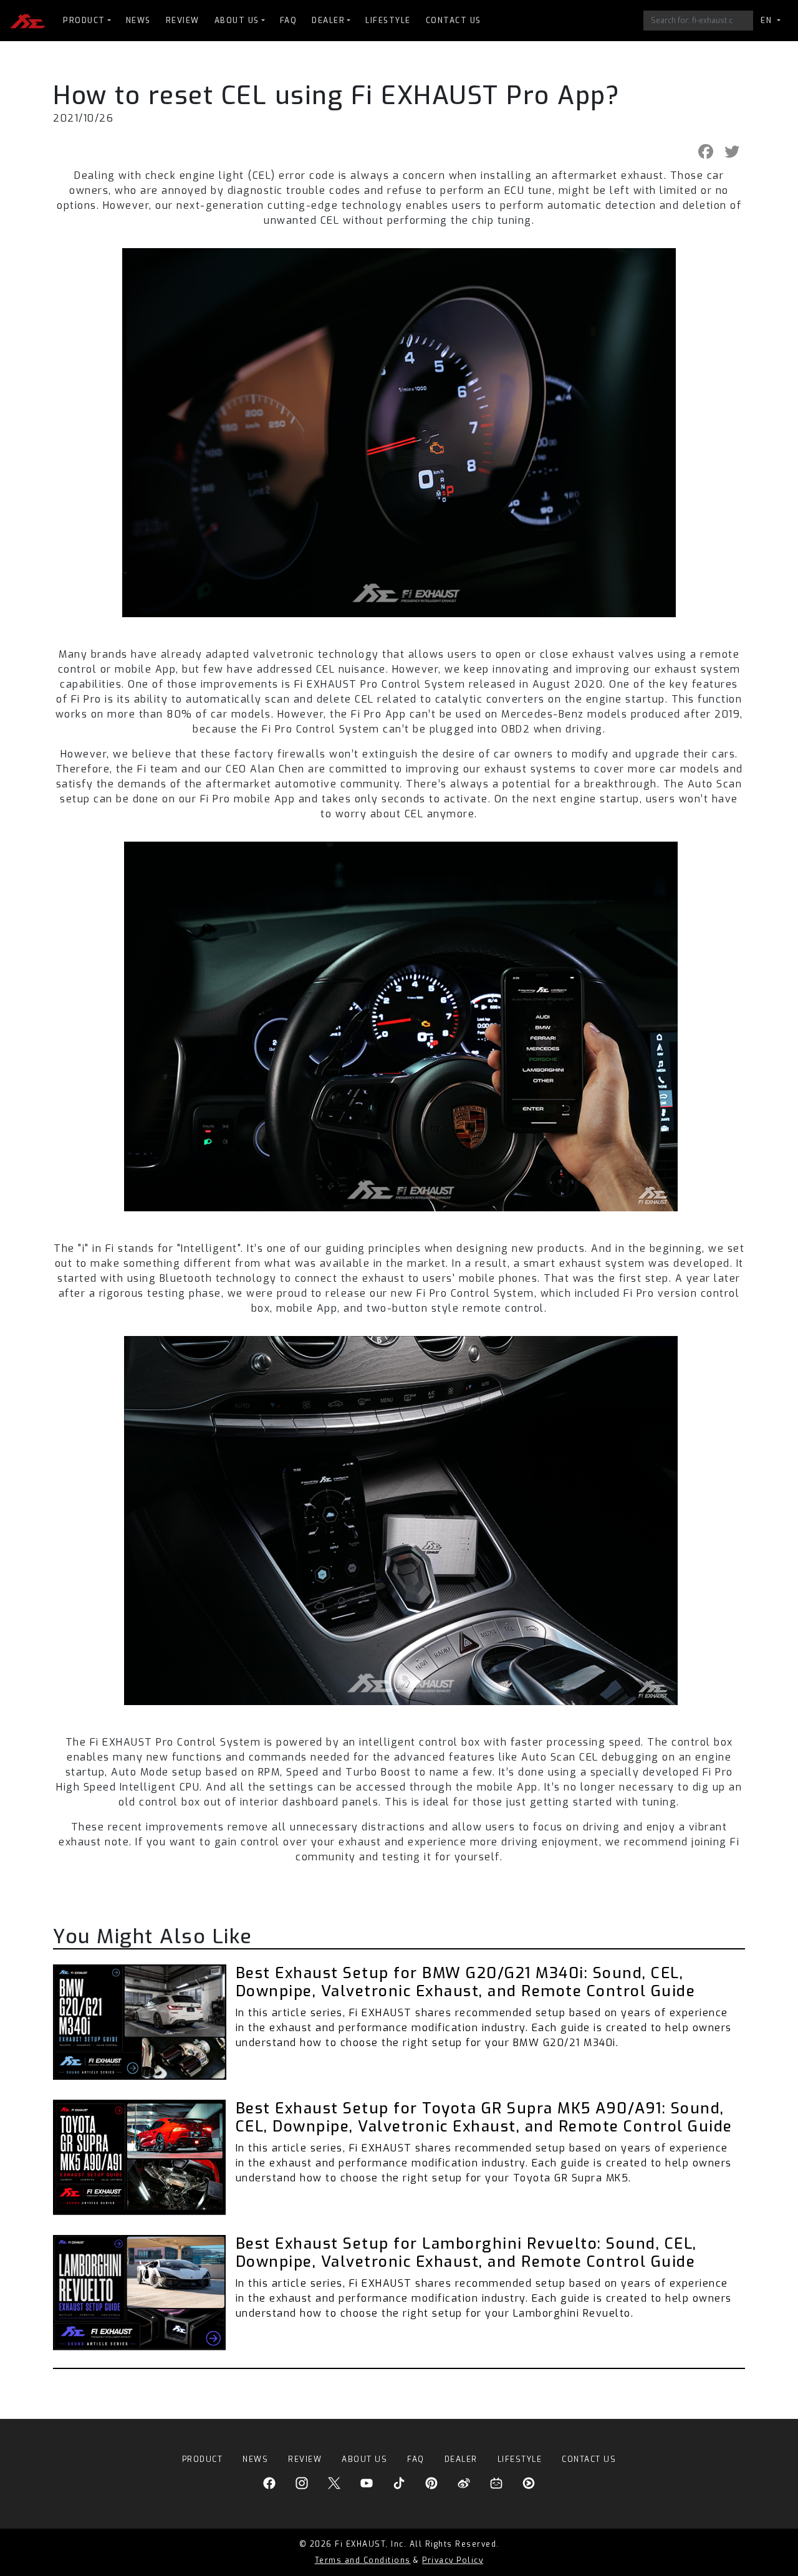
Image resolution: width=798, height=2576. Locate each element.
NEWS (138, 21)
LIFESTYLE (388, 21)
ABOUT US (364, 2459)
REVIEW (183, 21)
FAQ (289, 21)
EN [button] (768, 21)
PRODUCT (203, 2459)
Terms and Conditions (363, 2560)
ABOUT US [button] (237, 21)
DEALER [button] (328, 21)
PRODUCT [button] (84, 21)
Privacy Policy (453, 2560)
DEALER (461, 2459)
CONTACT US (454, 21)
